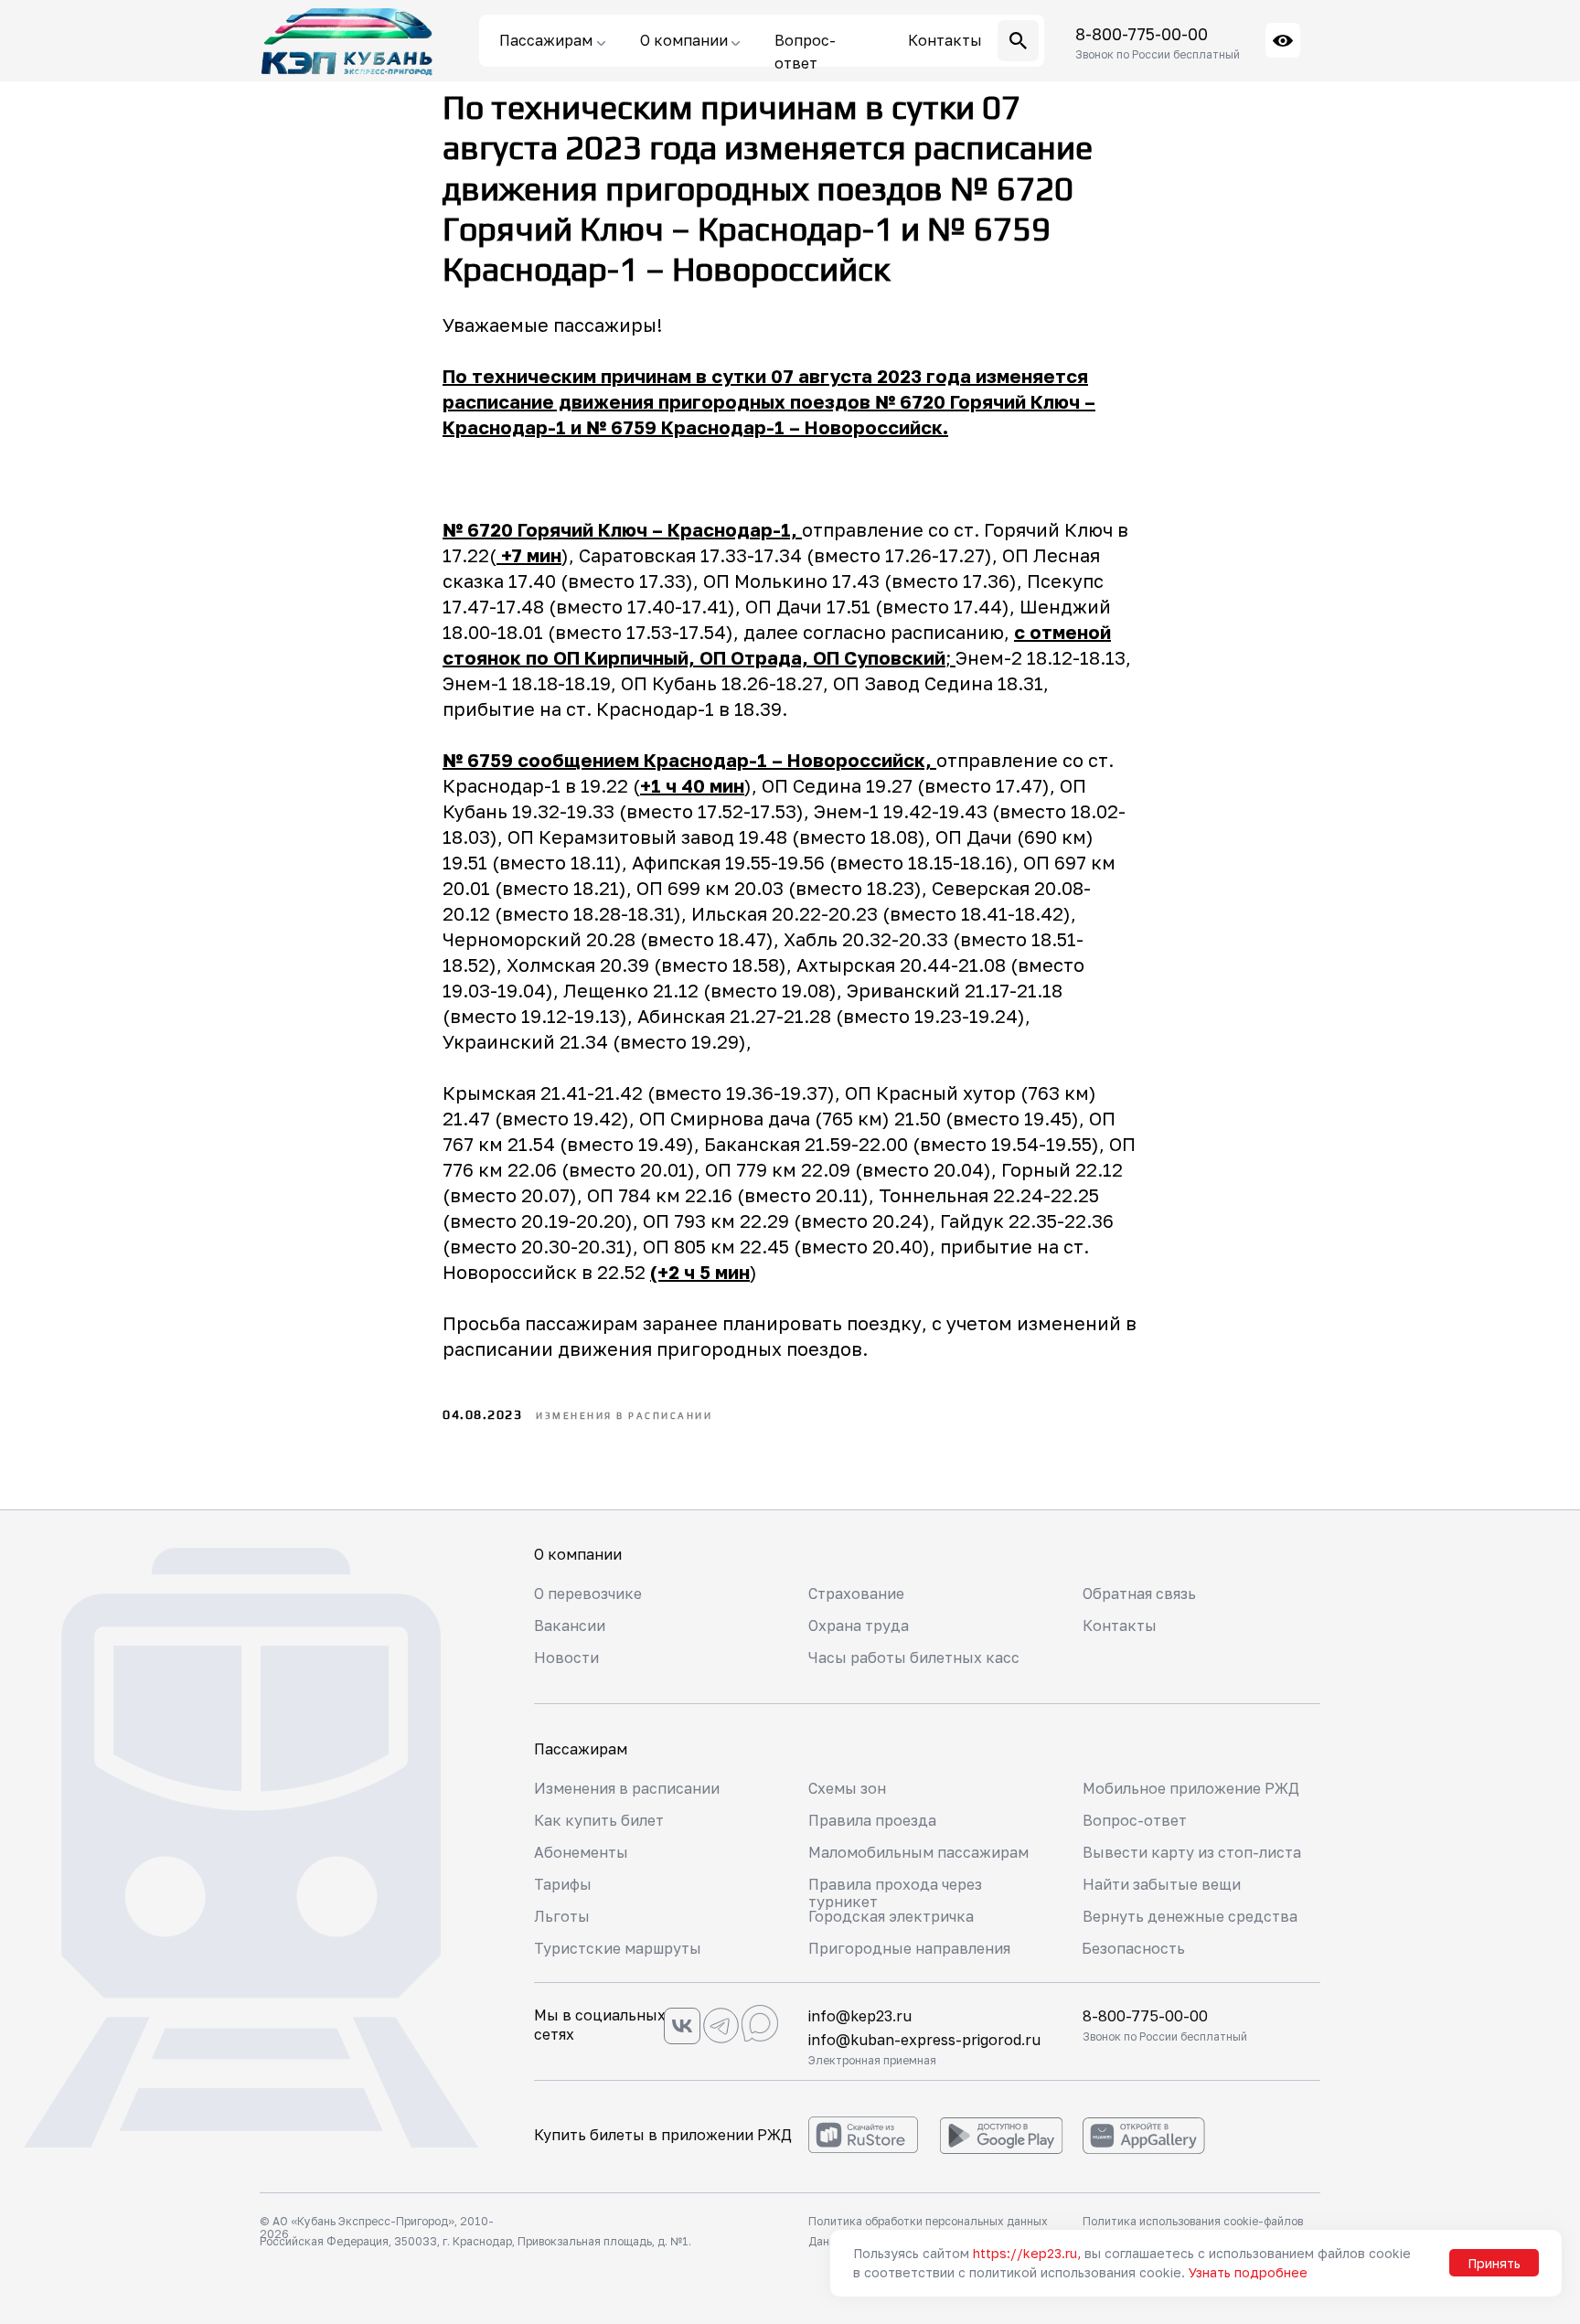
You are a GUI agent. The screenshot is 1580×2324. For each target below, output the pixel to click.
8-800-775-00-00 (1142, 34)
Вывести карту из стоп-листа (1192, 1852)
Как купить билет (599, 1820)
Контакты (1120, 1626)
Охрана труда (859, 1626)
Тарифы (563, 1884)
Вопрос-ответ (1135, 1820)
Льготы (562, 1916)
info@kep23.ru (860, 2016)
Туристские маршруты (618, 1948)
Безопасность (1133, 1948)
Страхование (856, 1594)
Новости (566, 1658)
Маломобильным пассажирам (918, 1852)
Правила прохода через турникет (895, 1893)
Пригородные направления (909, 1948)
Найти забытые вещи (1162, 1884)
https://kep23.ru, (1027, 2253)
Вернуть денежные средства (1190, 1916)
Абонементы (581, 1852)
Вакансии (570, 1626)
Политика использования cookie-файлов (1193, 2221)
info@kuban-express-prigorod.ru (924, 2040)
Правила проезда (872, 1820)
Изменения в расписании (627, 1788)
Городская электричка (891, 1916)
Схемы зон (847, 1788)
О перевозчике (588, 1594)
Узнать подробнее (1248, 2272)
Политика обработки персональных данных (928, 2221)
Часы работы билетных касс (914, 1658)
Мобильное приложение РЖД (1191, 1788)
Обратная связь (1139, 1594)
